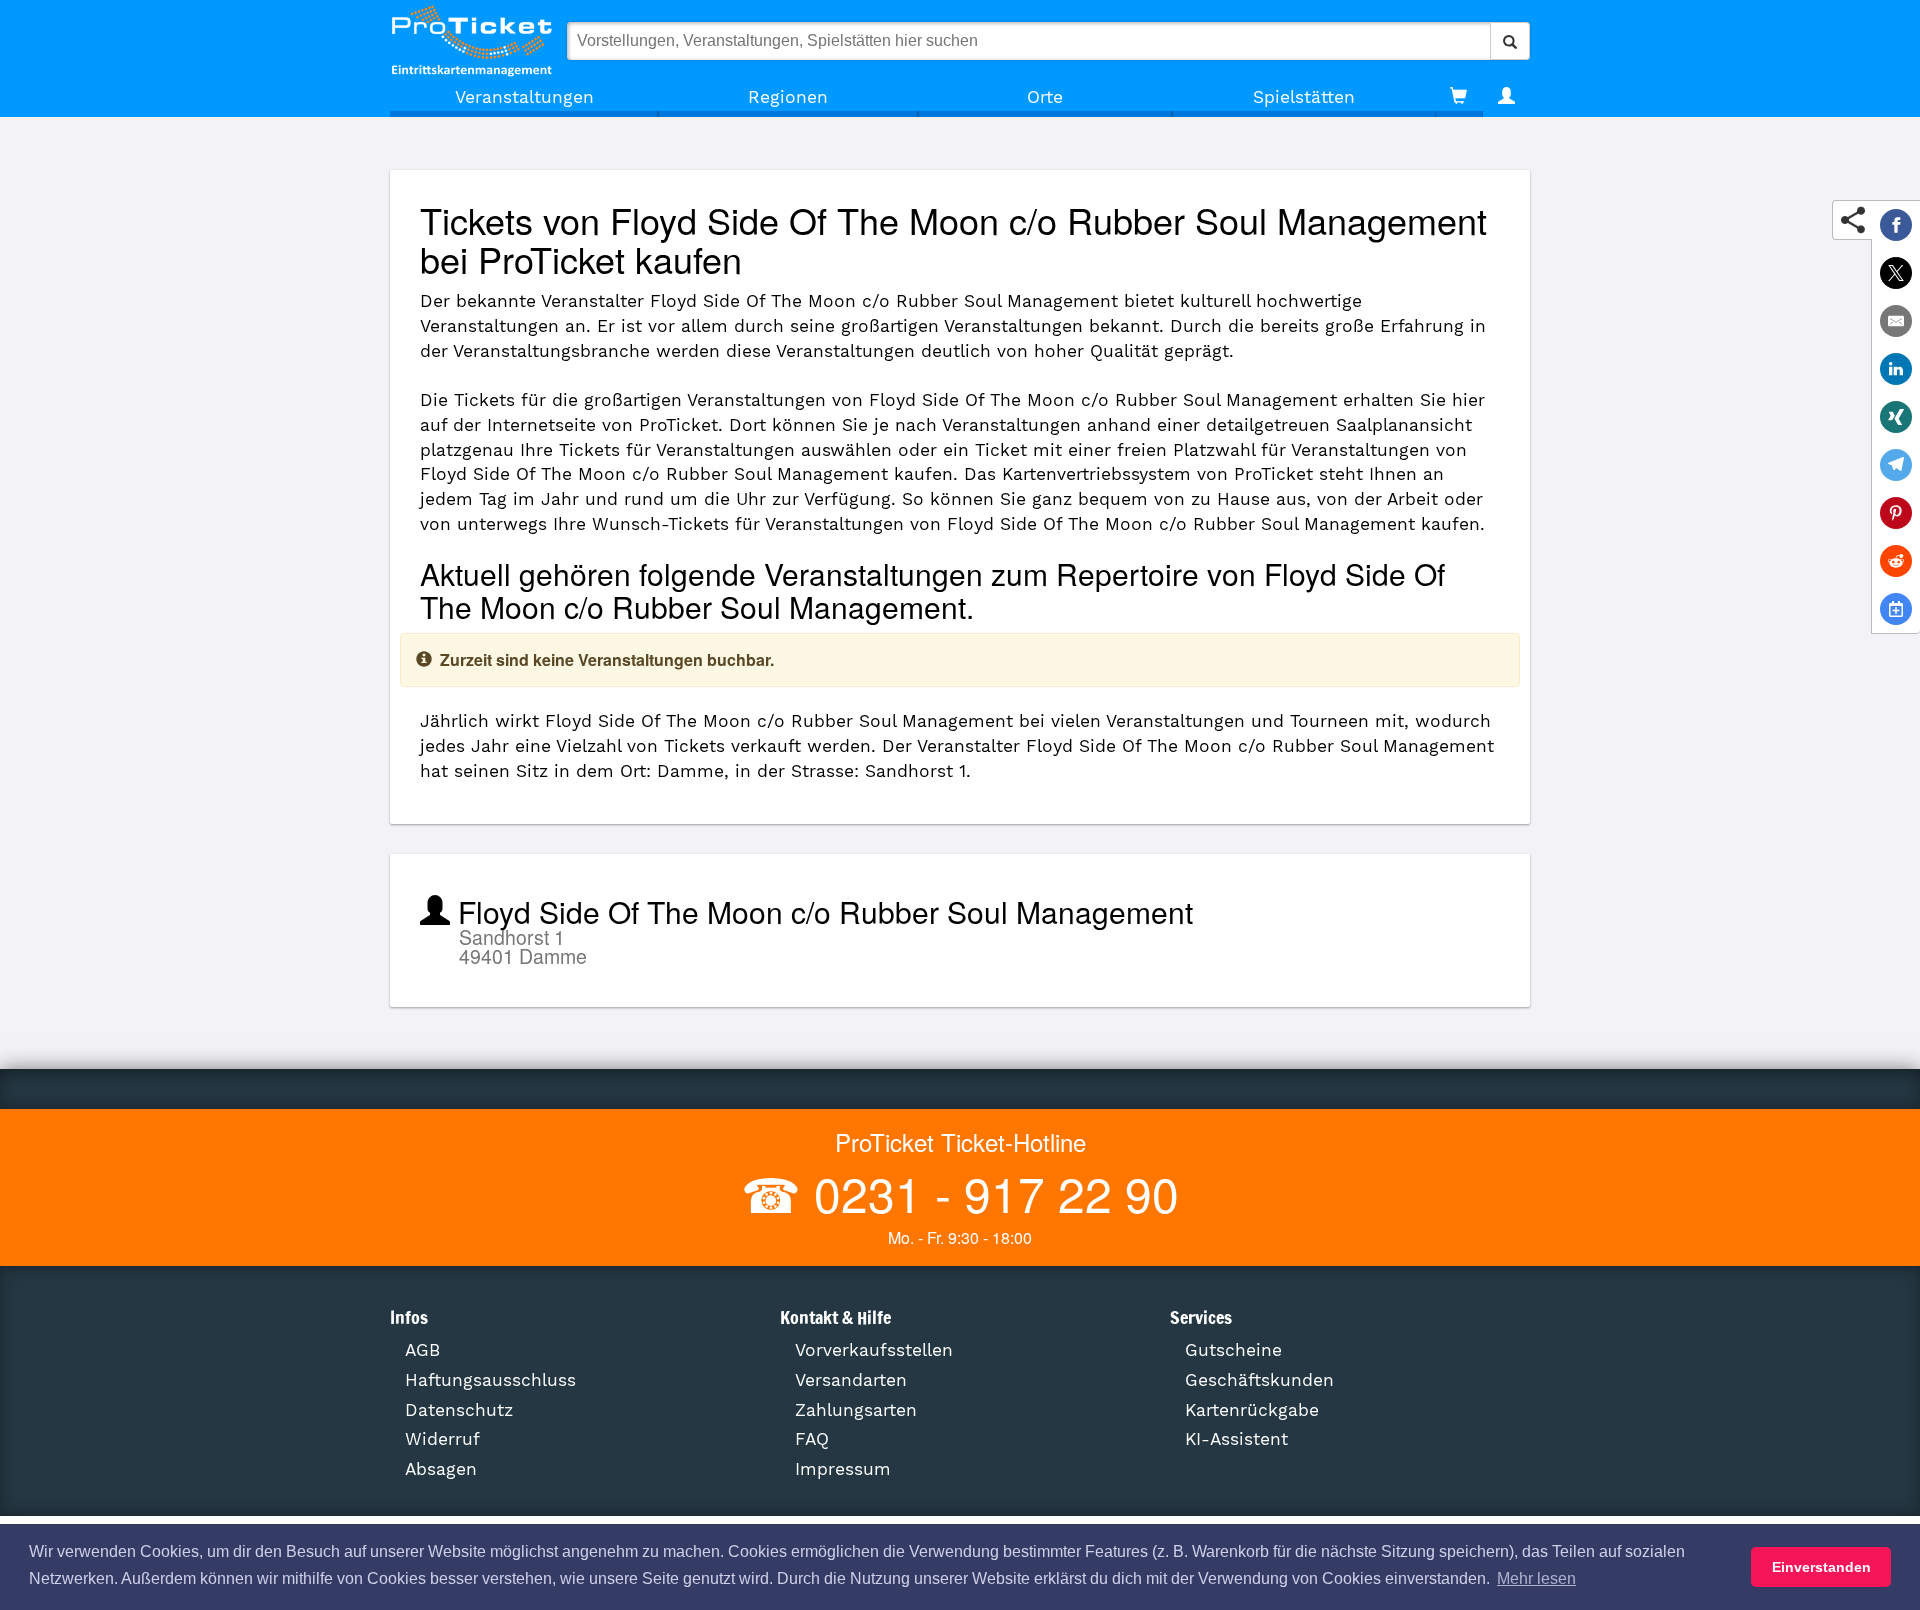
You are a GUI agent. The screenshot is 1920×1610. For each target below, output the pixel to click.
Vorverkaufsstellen (874, 1350)
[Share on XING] (1896, 417)
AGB (422, 1350)
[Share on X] (1896, 273)
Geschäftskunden (1259, 1380)
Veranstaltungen (524, 97)
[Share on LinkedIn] (1896, 369)
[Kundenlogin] (1506, 97)
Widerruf (442, 1439)
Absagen (441, 1469)
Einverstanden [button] (1821, 1567)
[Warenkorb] (1458, 97)
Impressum (843, 1469)
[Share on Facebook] (1896, 225)
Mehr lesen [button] (1536, 1578)
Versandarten (851, 1380)
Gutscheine (1233, 1350)
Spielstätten (1304, 97)
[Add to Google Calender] (1896, 609)
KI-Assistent (1236, 1439)
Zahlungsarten (856, 1410)
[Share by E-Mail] (1896, 321)
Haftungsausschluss (490, 1380)
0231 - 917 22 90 (990, 1192)
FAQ (812, 1439)
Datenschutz (459, 1410)
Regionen (788, 97)
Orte (1045, 97)
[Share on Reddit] (1896, 561)
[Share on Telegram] (1896, 465)
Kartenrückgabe (1252, 1410)
